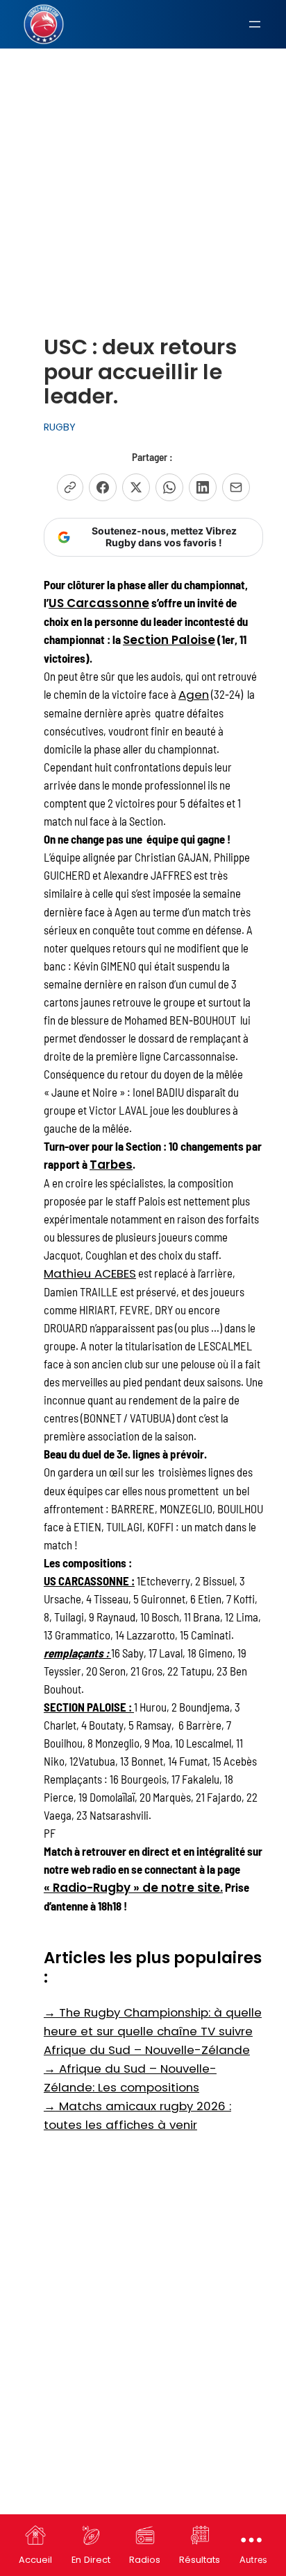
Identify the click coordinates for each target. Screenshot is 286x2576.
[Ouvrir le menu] (255, 24)
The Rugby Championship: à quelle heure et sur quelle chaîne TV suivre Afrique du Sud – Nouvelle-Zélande (153, 2031)
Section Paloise (169, 640)
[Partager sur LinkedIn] (203, 487)
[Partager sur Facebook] (103, 487)
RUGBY (60, 427)
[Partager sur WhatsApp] (169, 487)
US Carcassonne (99, 603)
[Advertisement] (143, 156)
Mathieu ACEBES (90, 1273)
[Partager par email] (236, 487)
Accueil (35, 2560)
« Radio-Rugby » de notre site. (133, 1888)
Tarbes (111, 1165)
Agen (194, 695)
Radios (145, 2560)
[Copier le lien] (70, 487)
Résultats (200, 2560)
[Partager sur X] (136, 487)
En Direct (91, 2560)
